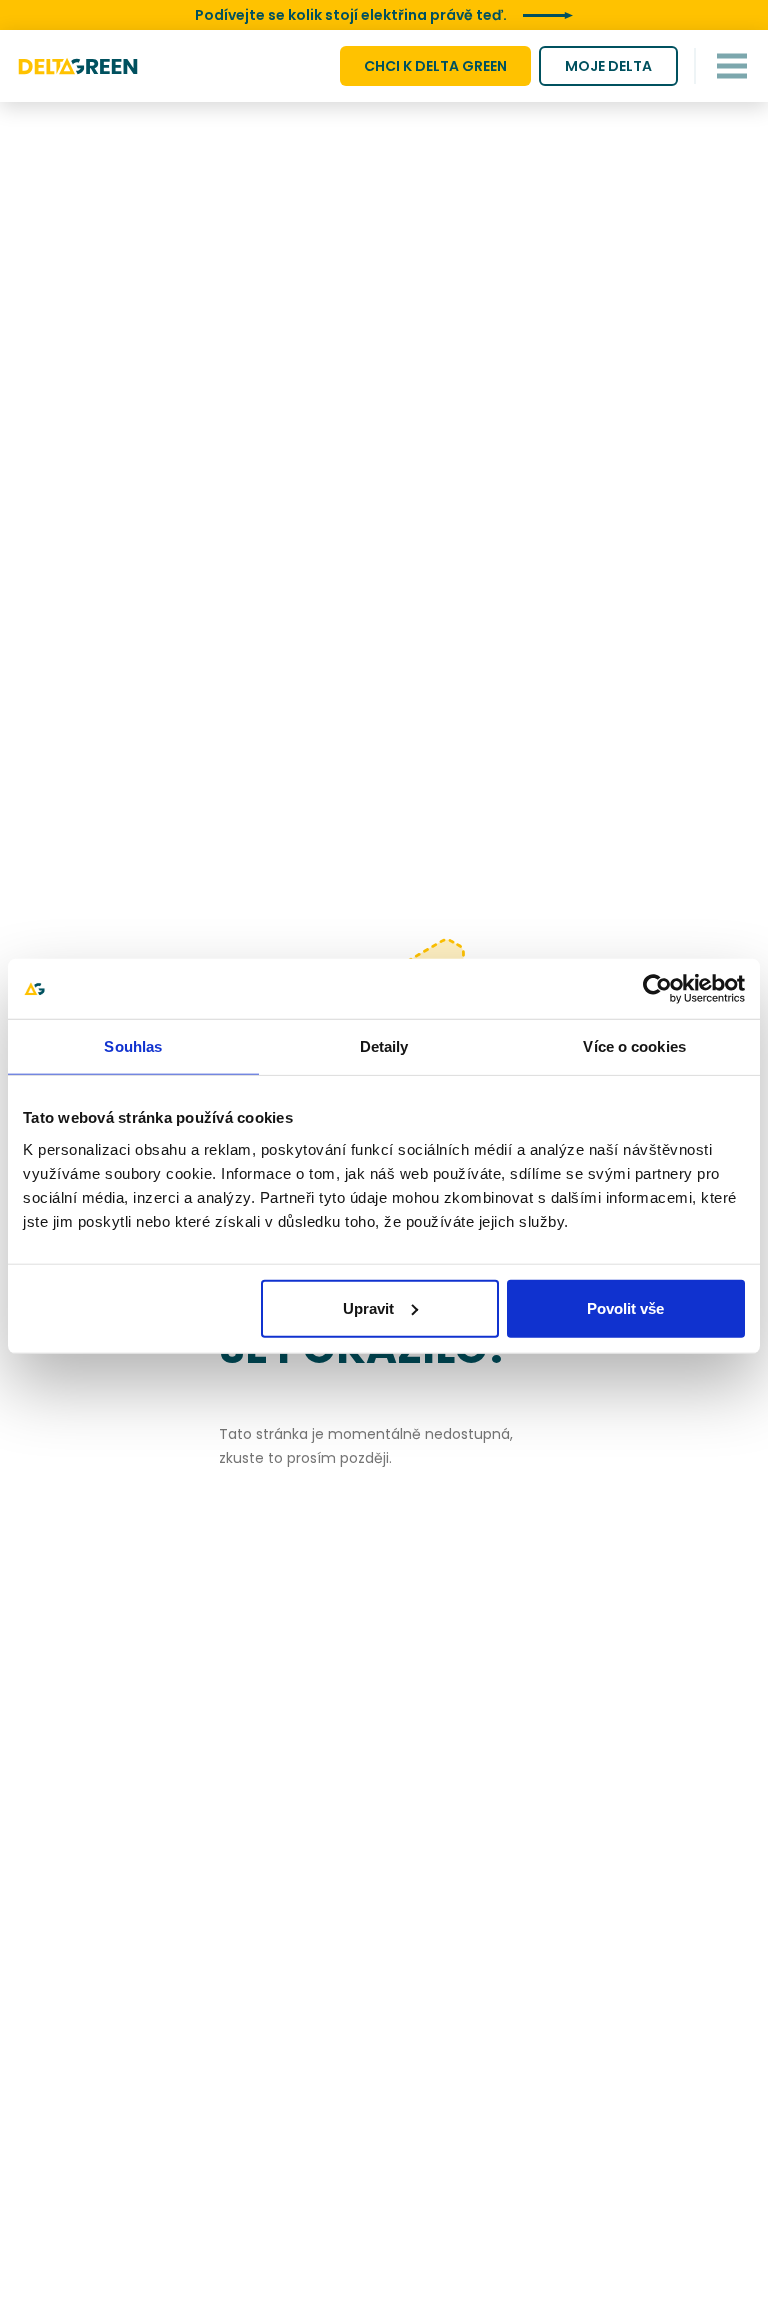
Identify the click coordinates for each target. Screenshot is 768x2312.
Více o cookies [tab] (634, 1046)
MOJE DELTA (608, 66)
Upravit (368, 1307)
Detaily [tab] (384, 1046)
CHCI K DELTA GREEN (435, 66)
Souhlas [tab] (133, 1046)
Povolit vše (625, 1307)
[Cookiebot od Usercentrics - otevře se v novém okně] (657, 989)
